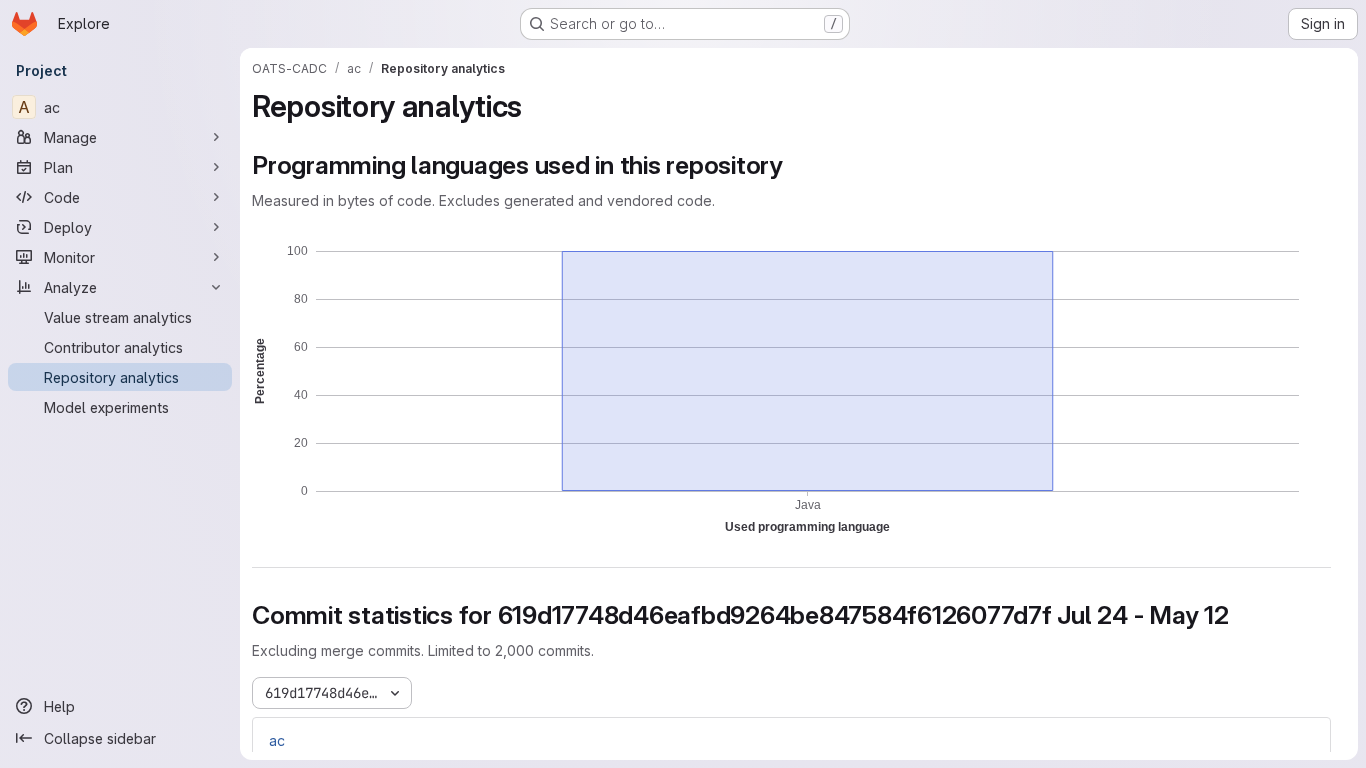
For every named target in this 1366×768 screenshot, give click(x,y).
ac (277, 740)
